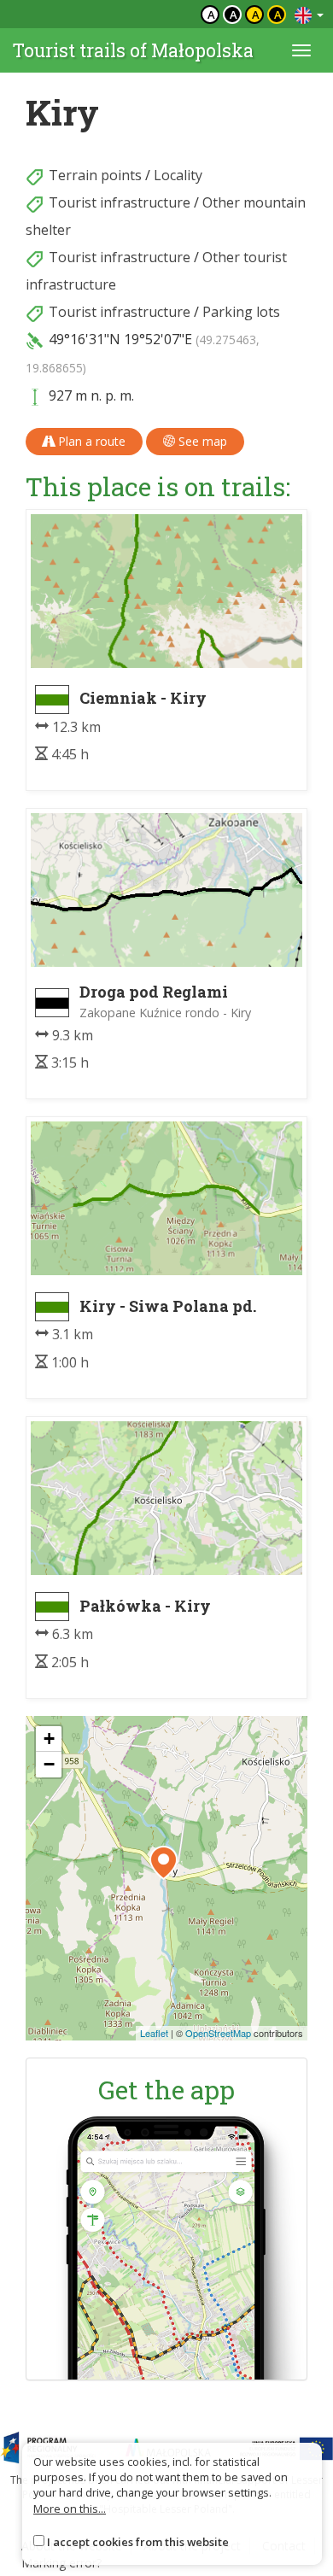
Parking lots (241, 312)
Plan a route (90, 441)
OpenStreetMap (218, 2033)
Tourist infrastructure (120, 202)
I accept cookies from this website (138, 2542)
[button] (164, 1863)
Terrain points (95, 175)
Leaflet (154, 2033)
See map (201, 441)
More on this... (70, 2509)
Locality (178, 175)
